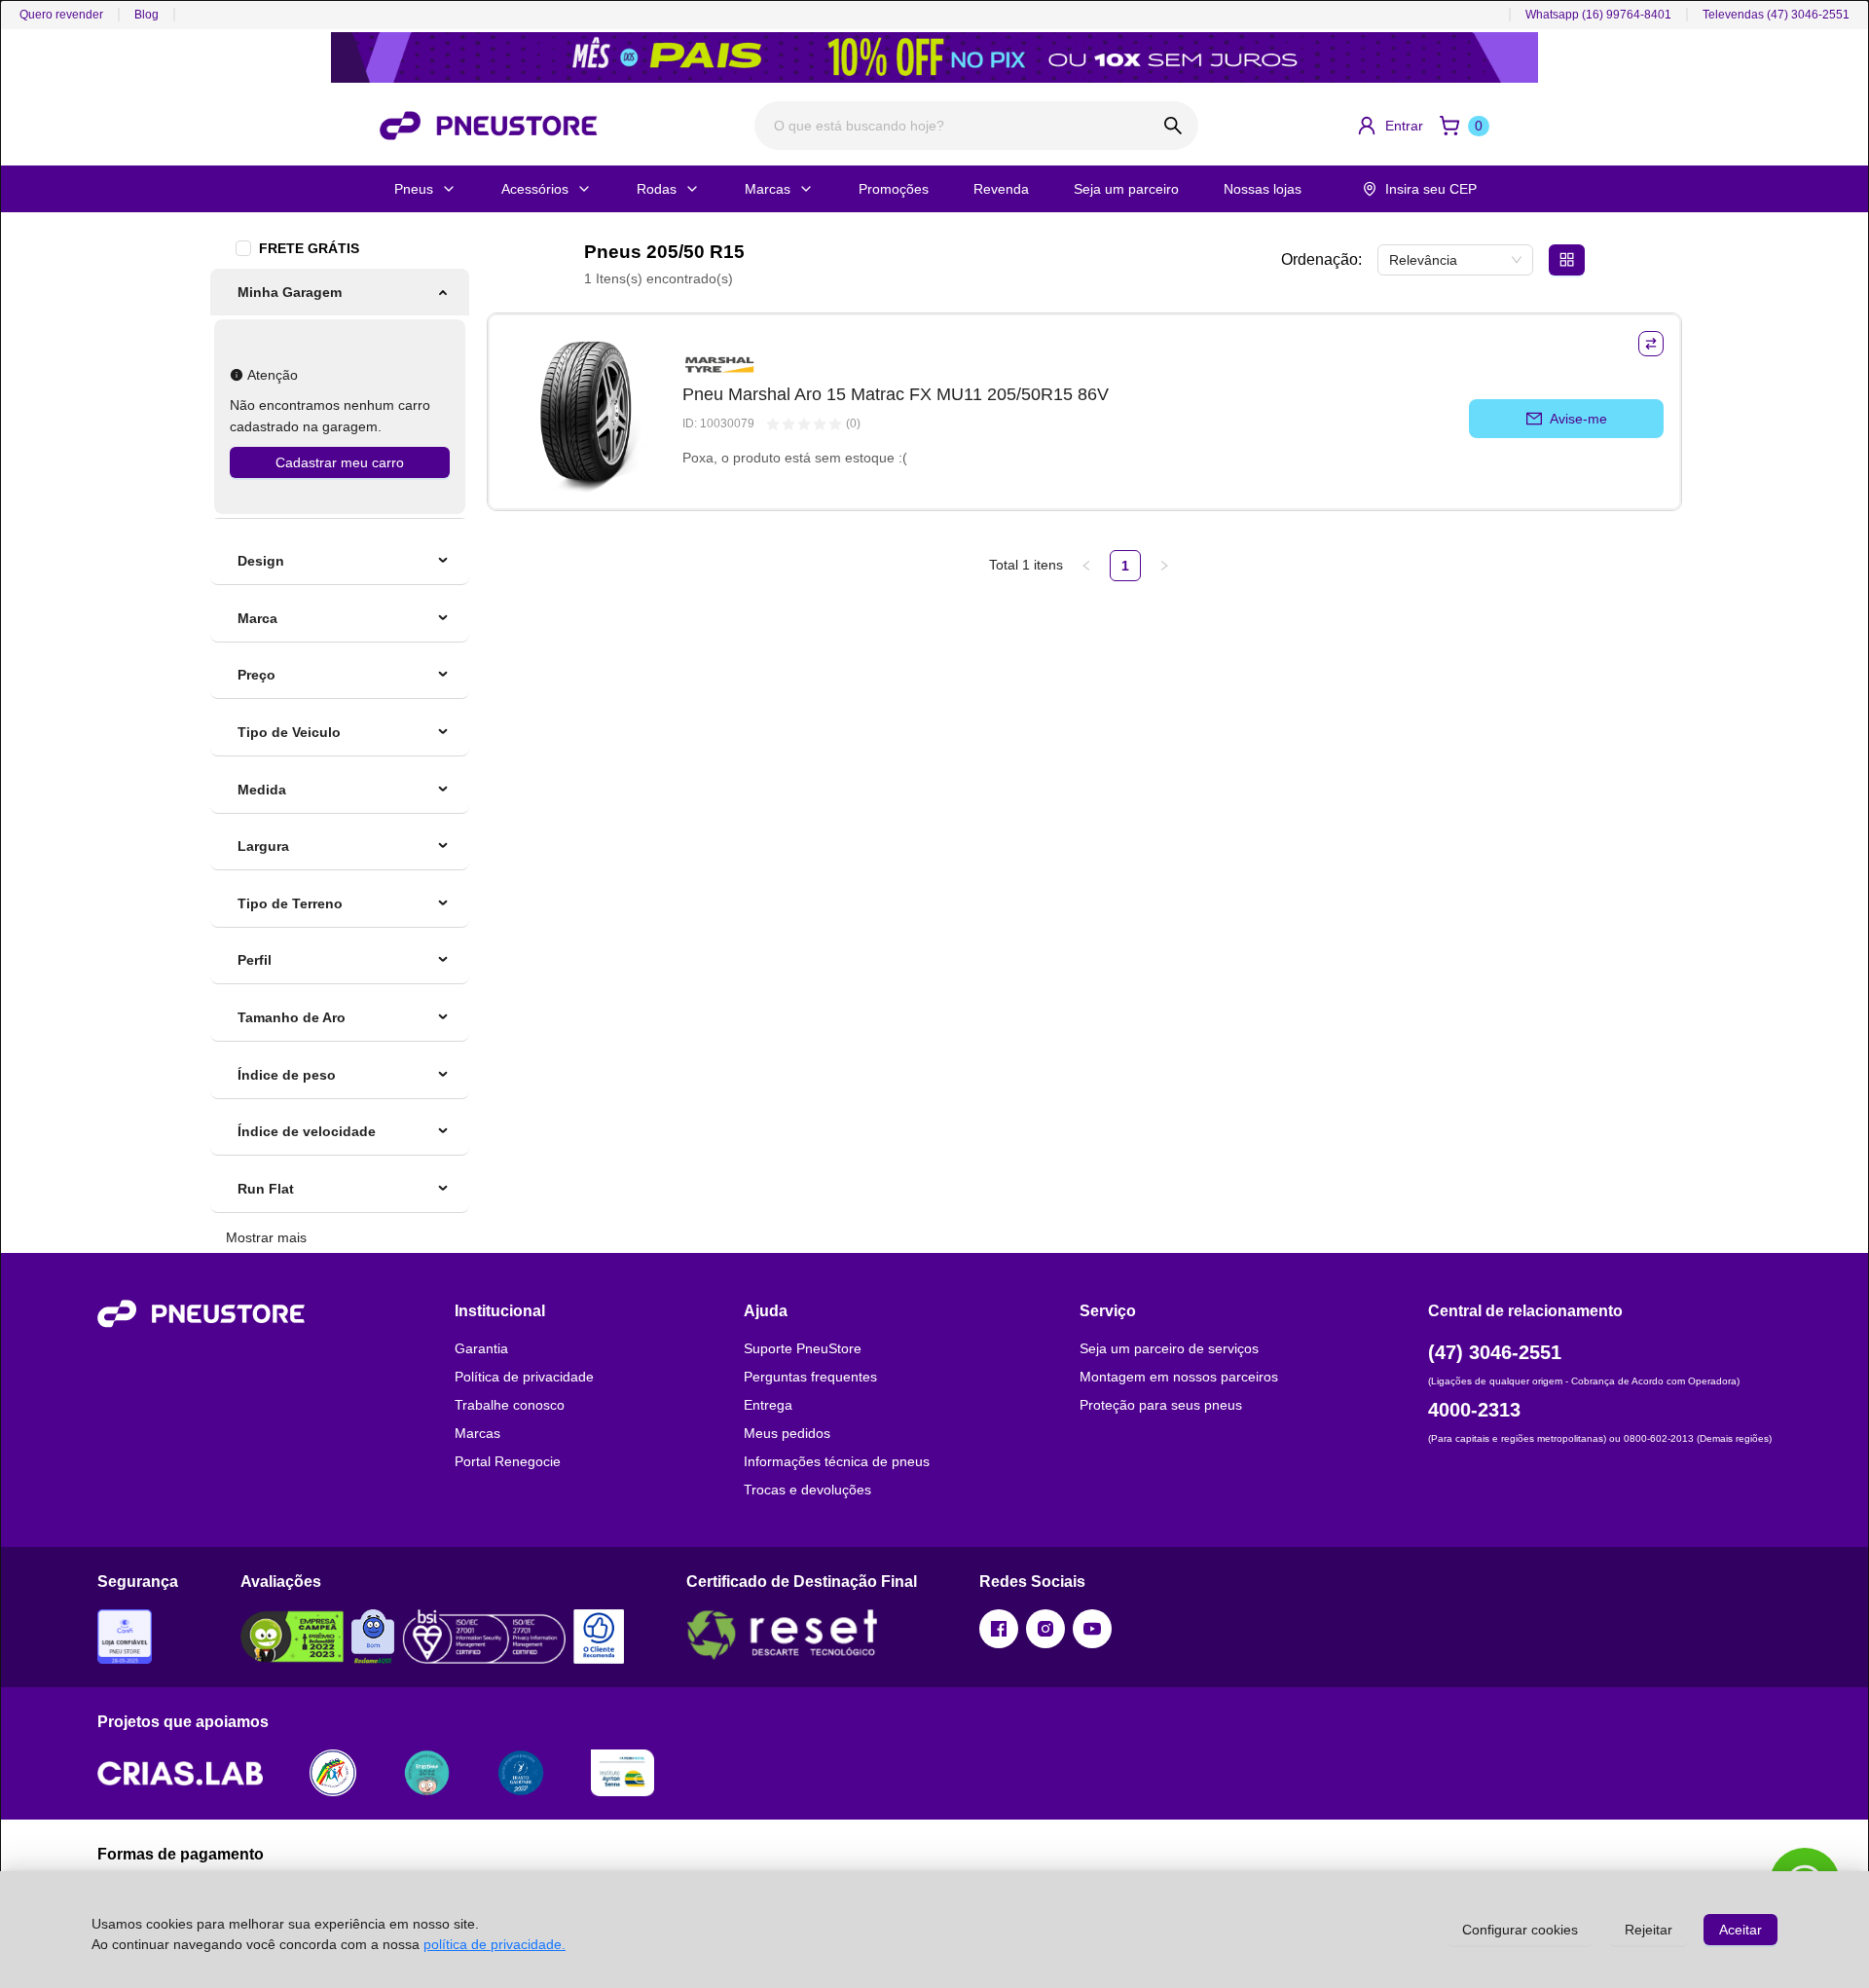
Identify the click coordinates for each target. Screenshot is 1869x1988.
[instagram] (1045, 1629)
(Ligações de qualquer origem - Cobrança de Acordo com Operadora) (1584, 1381)
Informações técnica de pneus (837, 1461)
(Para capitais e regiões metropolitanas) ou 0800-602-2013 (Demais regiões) (1600, 1438)
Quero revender (61, 15)
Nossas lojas (1263, 189)
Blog (147, 15)
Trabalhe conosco (510, 1405)
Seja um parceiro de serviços (1169, 1348)
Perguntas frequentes (810, 1377)
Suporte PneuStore (803, 1348)
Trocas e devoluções (807, 1490)
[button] (1390, 126)
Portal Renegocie (508, 1461)
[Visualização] (1567, 260)
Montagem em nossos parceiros (1179, 1377)
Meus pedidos (787, 1433)
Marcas (768, 189)
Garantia (481, 1348)
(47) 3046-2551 (1495, 1352)
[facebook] (999, 1629)
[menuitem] (340, 292)
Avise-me (1578, 419)
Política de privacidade (524, 1377)
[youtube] (1092, 1629)
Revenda (1001, 189)
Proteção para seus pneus (1161, 1405)
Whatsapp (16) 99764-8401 (1598, 15)
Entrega (768, 1405)
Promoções (894, 189)
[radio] (773, 424)
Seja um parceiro (1126, 189)
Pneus (414, 189)
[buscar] (1173, 126)
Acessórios (535, 189)
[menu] (340, 394)
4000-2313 (1474, 1410)
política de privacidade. (495, 1944)
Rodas (657, 189)
